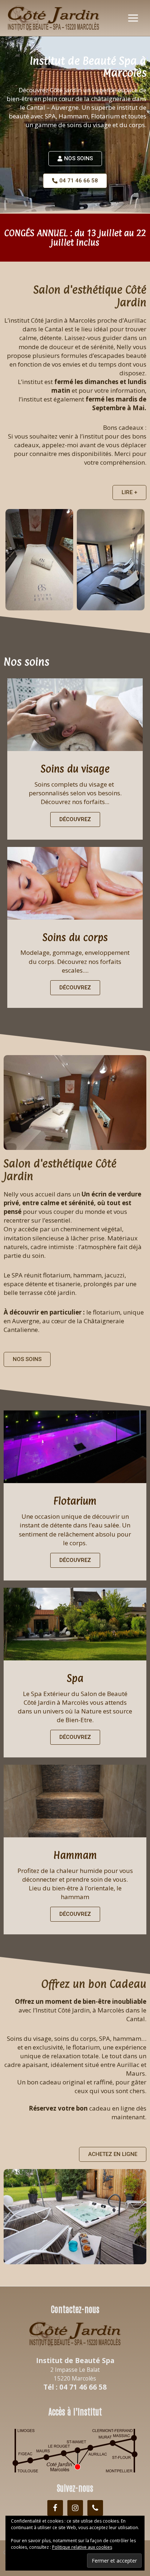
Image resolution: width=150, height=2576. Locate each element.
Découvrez (75, 819)
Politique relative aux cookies (82, 2547)
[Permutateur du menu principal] (133, 18)
